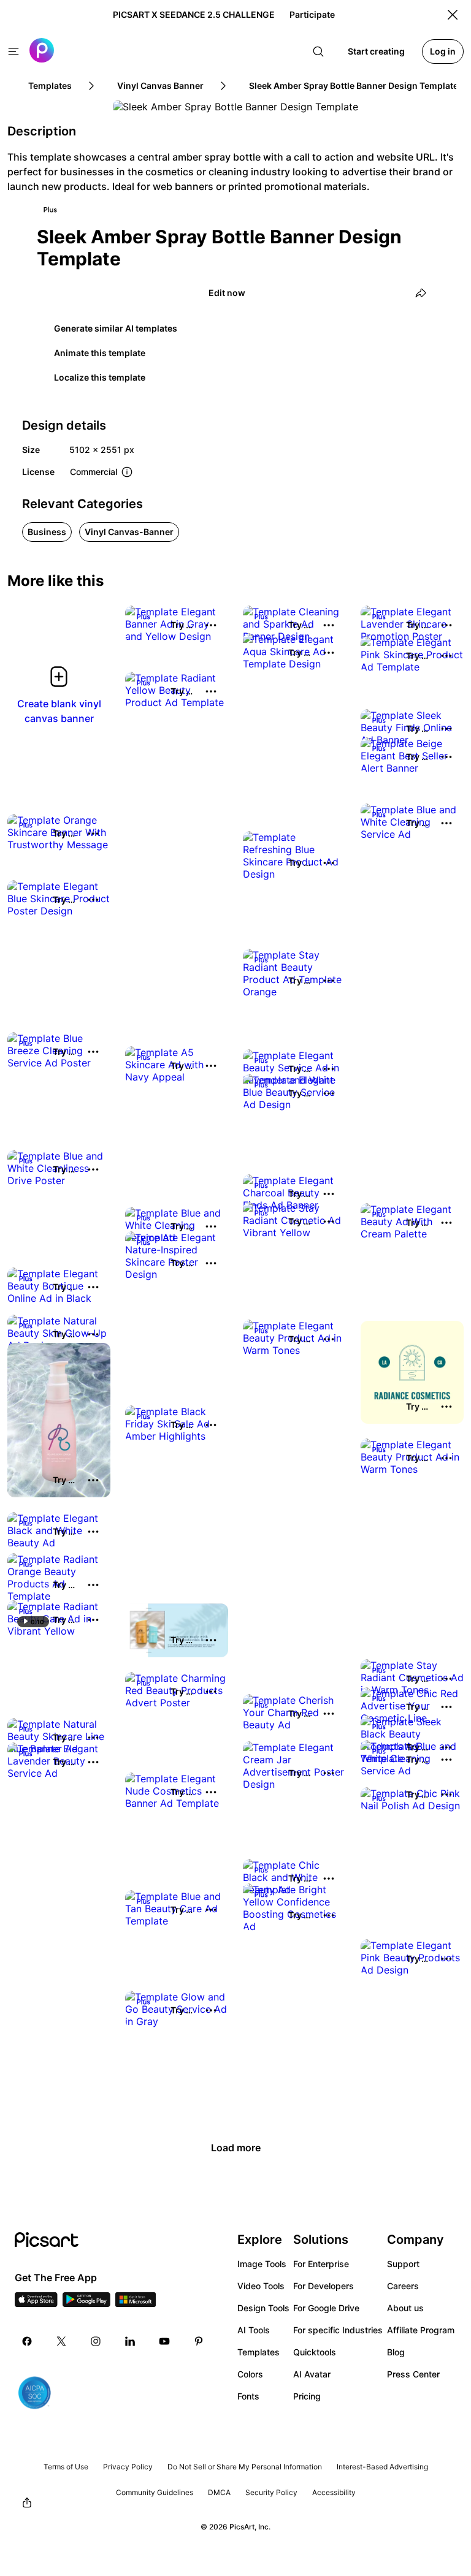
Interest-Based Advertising (382, 2467)
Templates (258, 2352)
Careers (403, 2286)
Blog (396, 2352)
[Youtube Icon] (164, 2341)
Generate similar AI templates (116, 328)
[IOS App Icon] (36, 2303)
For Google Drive (326, 2308)
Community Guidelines (155, 2492)
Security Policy (271, 2492)
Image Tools (262, 2264)
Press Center (413, 2374)
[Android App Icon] (86, 2303)
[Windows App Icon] (136, 2303)
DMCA (219, 2492)
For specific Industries (338, 2330)
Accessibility (334, 2492)
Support (403, 2264)
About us (405, 2308)
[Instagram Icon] (96, 2341)
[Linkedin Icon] (130, 2341)
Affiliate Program (421, 2330)
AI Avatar (312, 2374)
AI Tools (254, 2330)
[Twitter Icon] (61, 2341)
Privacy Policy (128, 2467)
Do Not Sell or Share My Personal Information (245, 2467)
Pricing (307, 2396)
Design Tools (263, 2308)
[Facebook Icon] (27, 2341)
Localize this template (100, 377)
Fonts (248, 2396)
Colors (250, 2374)
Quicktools (315, 2352)
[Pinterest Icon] (199, 2341)
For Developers (324, 2286)
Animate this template (100, 353)
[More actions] (211, 625)
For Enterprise (321, 2264)
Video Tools (261, 2286)
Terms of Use (66, 2467)
